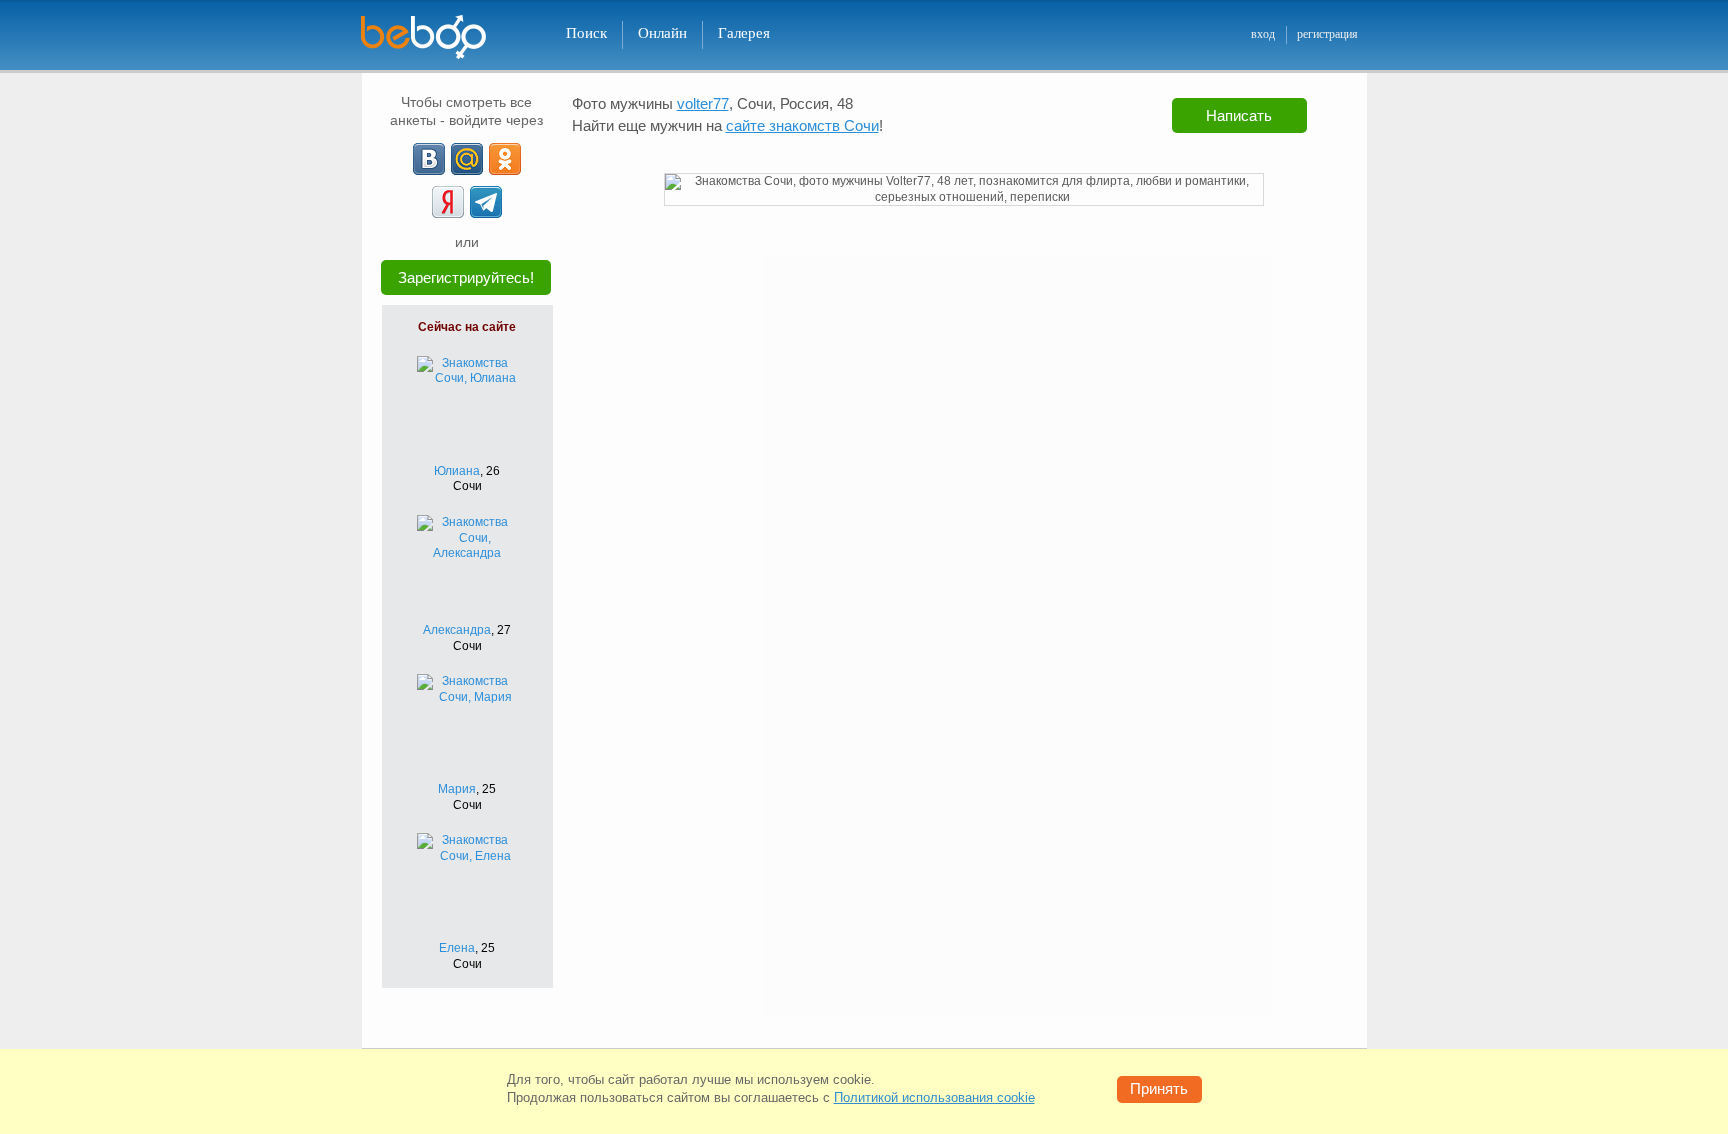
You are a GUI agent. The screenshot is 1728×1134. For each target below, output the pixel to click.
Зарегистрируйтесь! (466, 277)
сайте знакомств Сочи (802, 125)
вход (1263, 34)
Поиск (586, 33)
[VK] (429, 159)
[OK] (505, 159)
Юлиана (457, 471)
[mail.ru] (467, 159)
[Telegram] (486, 202)
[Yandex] (448, 202)
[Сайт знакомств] (436, 37)
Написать (1239, 115)
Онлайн (662, 33)
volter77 (703, 103)
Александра (457, 630)
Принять (1159, 1088)
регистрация (1327, 34)
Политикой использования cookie (934, 1097)
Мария (457, 789)
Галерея (744, 33)
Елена (457, 948)
